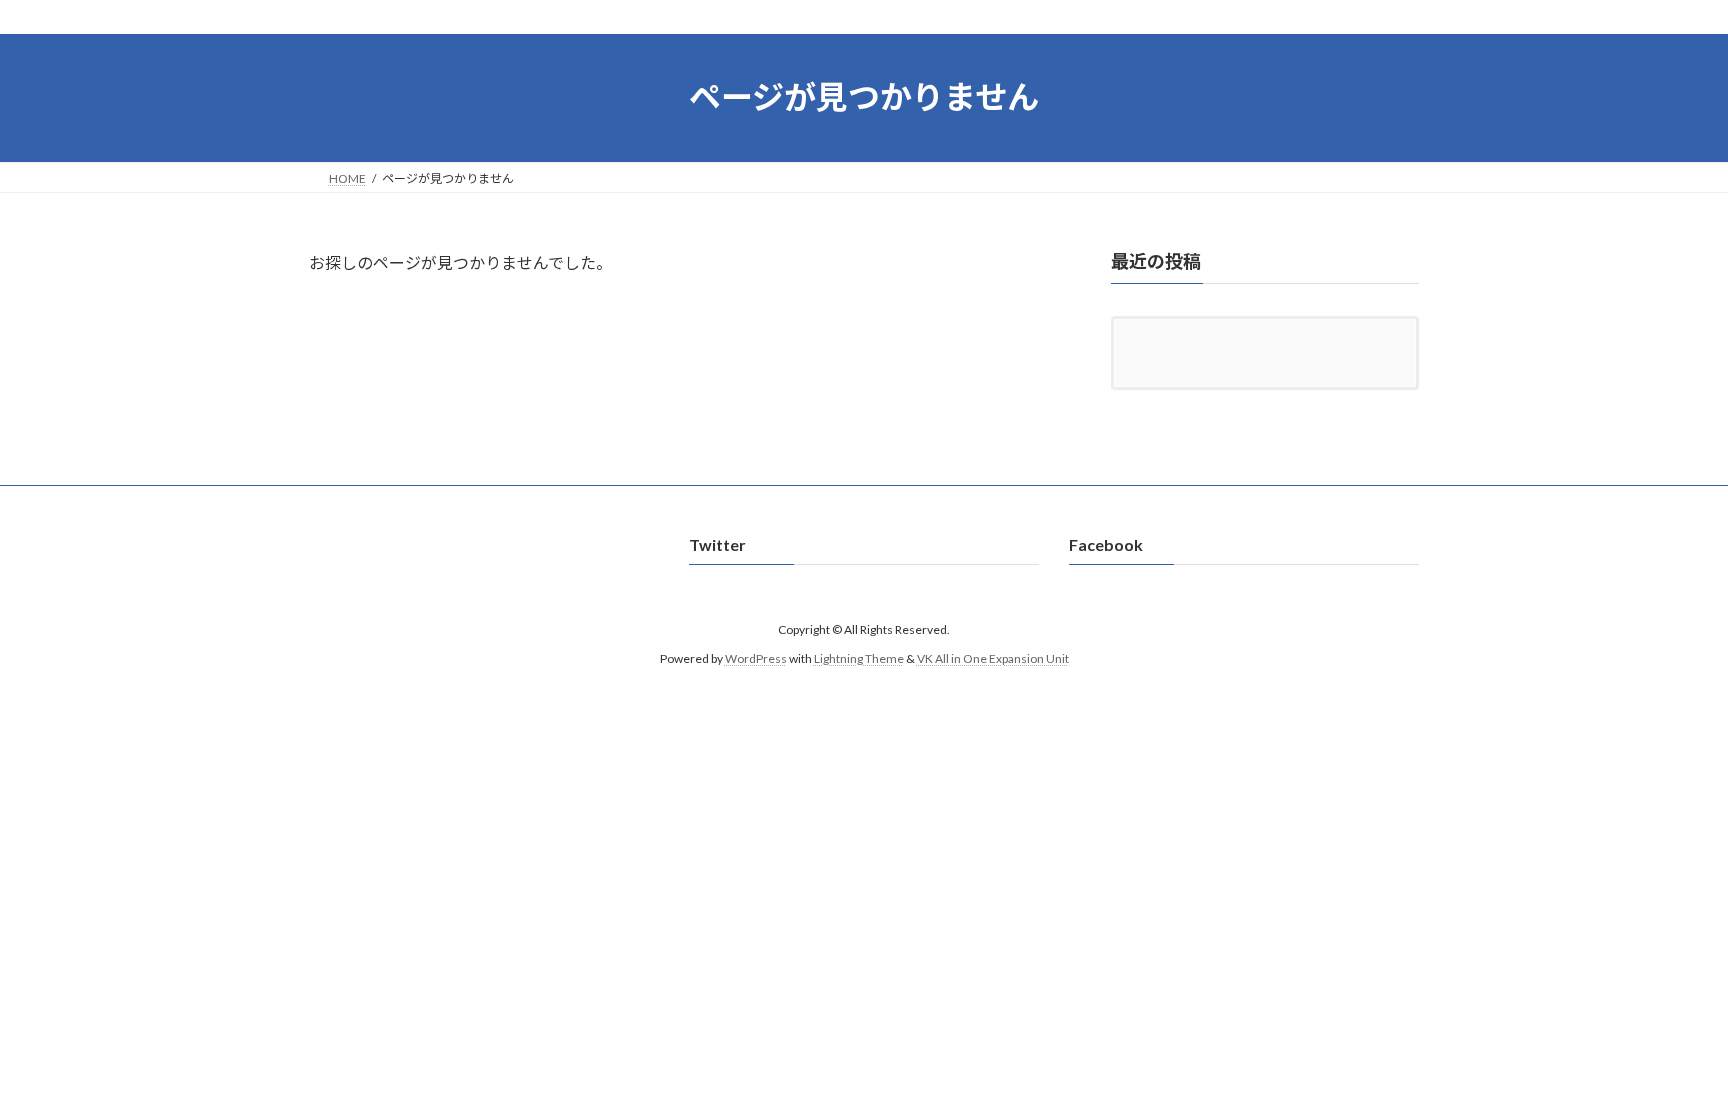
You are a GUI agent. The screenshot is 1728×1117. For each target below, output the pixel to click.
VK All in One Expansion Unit (993, 658)
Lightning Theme (859, 658)
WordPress (756, 658)
